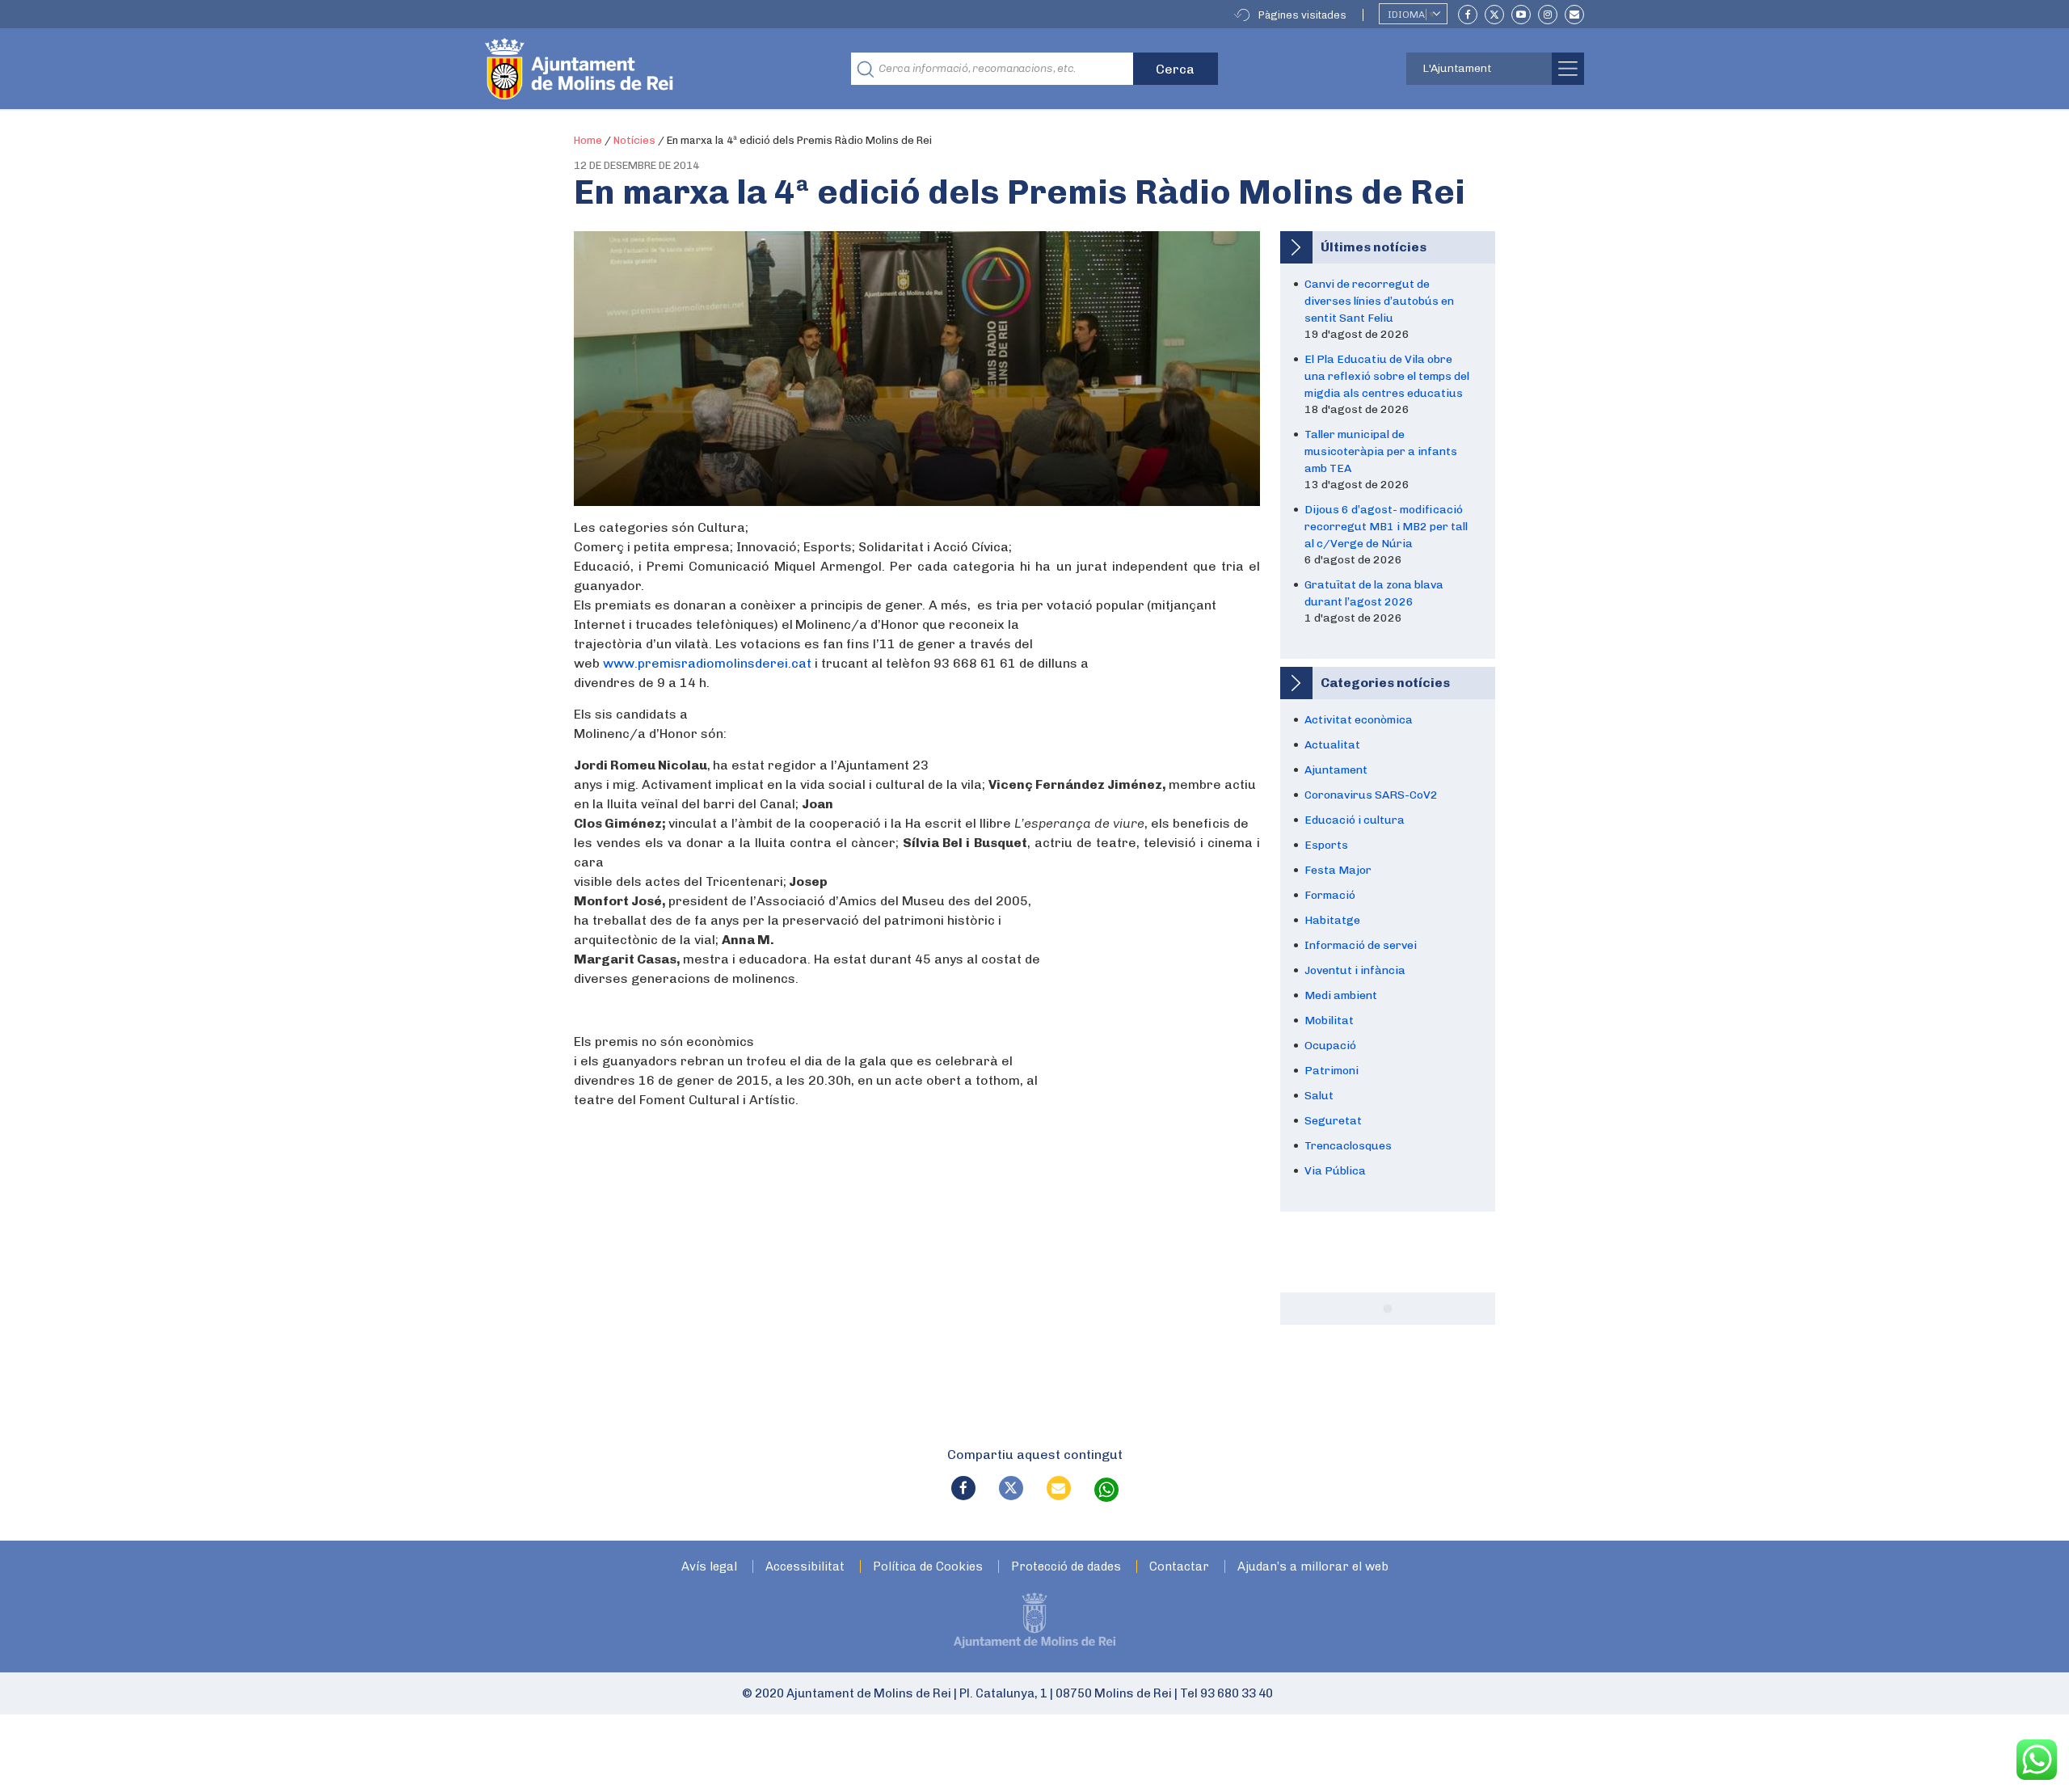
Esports (1326, 845)
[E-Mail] (1574, 15)
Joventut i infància (1355, 970)
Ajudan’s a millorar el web (1313, 1567)
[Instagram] (1548, 15)
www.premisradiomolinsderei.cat (707, 663)
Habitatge (1332, 920)
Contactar (1179, 1567)
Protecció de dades (1066, 1567)
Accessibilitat (805, 1567)
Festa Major (1338, 870)
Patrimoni (1332, 1071)
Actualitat (1332, 745)
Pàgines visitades (1302, 15)
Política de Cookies (928, 1567)
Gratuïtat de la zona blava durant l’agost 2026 (1374, 593)
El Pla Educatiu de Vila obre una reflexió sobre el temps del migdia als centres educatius (1387, 376)
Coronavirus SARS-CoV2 (1371, 795)
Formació (1330, 895)
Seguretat (1333, 1121)
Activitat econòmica (1359, 720)
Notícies (634, 140)
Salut (1319, 1096)
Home (588, 140)
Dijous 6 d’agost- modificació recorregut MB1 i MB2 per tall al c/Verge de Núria (1386, 527)
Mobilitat (1329, 1020)
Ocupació (1330, 1046)
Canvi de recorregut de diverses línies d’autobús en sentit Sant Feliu (1379, 301)
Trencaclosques (1348, 1146)
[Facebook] (1468, 15)
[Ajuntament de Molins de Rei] (638, 69)
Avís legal (709, 1567)
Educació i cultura (1355, 820)
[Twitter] (1494, 15)
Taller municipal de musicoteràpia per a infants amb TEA (1381, 451)
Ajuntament (1336, 770)
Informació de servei (1361, 945)
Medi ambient (1341, 995)
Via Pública (1335, 1171)
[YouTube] (1521, 15)
